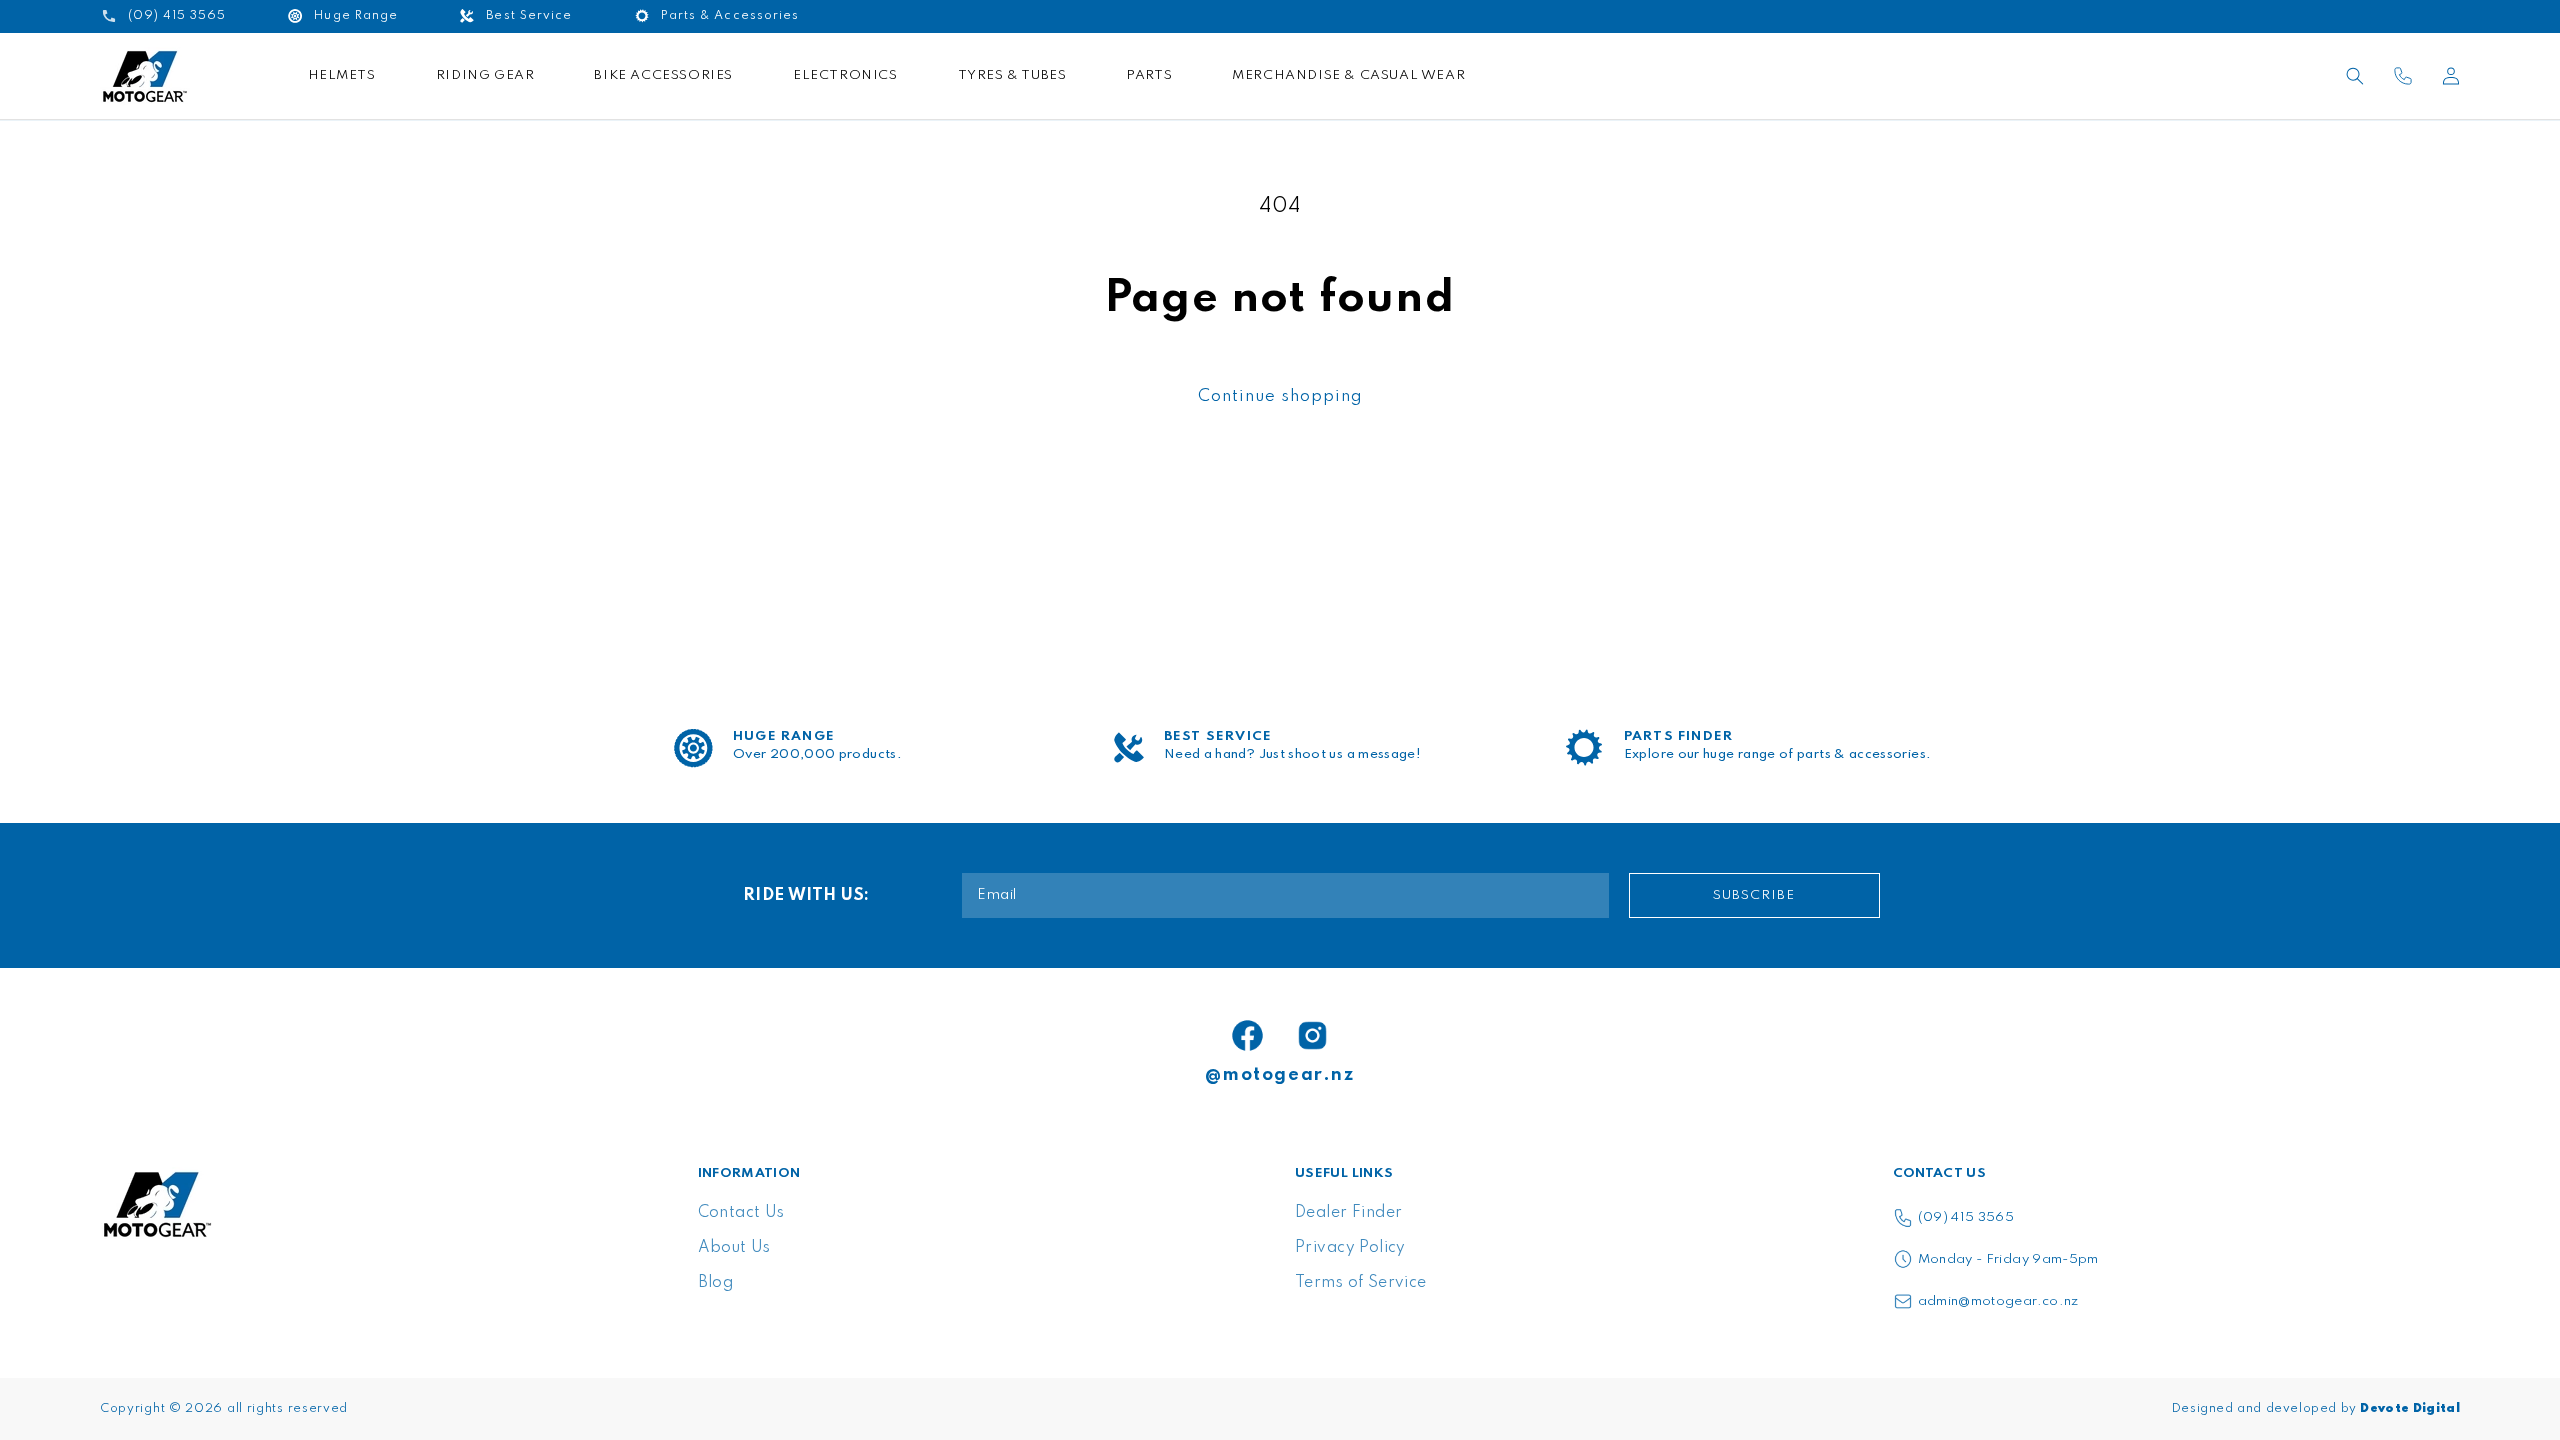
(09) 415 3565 (1966, 1217)
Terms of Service (1361, 1283)
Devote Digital (2410, 1409)
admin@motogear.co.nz (1998, 1301)
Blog (716, 1283)
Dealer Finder (1348, 1213)
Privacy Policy (1350, 1248)
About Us (734, 1248)
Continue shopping (1280, 396)
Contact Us (741, 1213)
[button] (2355, 76)
